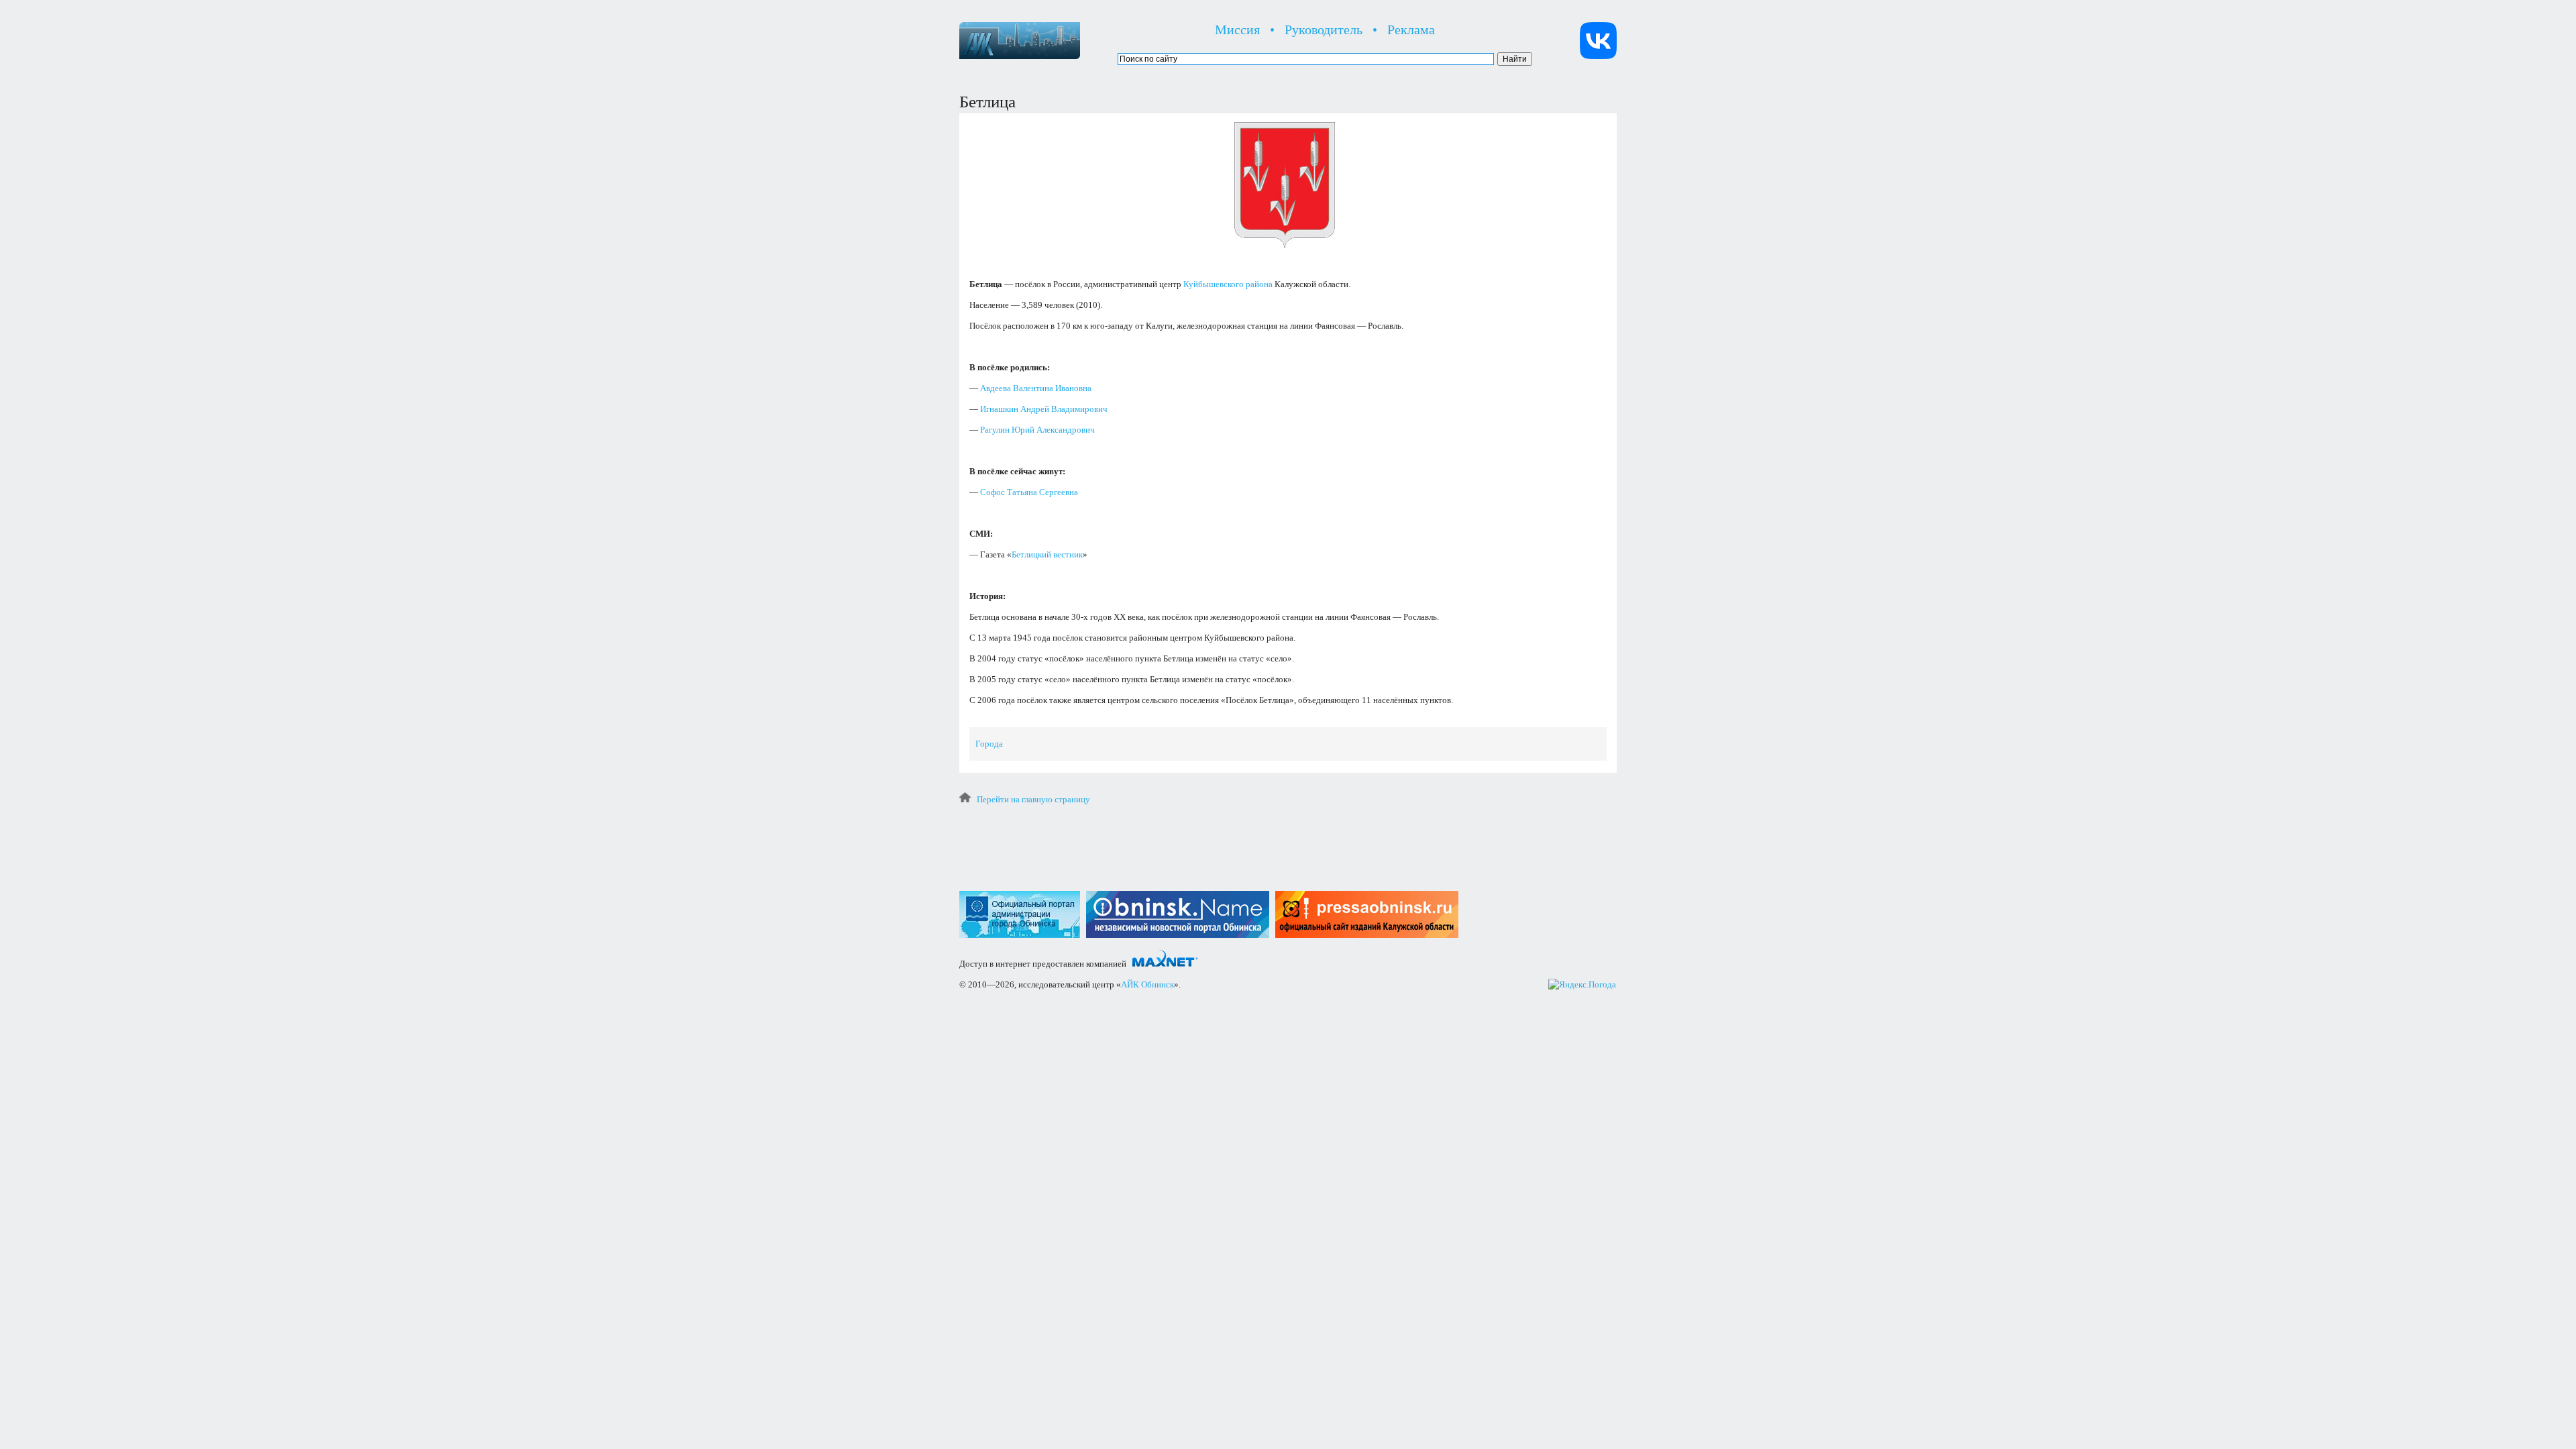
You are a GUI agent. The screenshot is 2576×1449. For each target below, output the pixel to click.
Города (989, 744)
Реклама (1411, 30)
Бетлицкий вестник (1047, 554)
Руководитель (1324, 30)
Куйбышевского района (1228, 284)
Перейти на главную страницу (1033, 799)
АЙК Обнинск (1147, 984)
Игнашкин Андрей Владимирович (1044, 409)
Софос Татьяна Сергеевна (1029, 492)
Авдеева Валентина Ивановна (1036, 388)
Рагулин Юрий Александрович (1037, 430)
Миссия (1237, 30)
